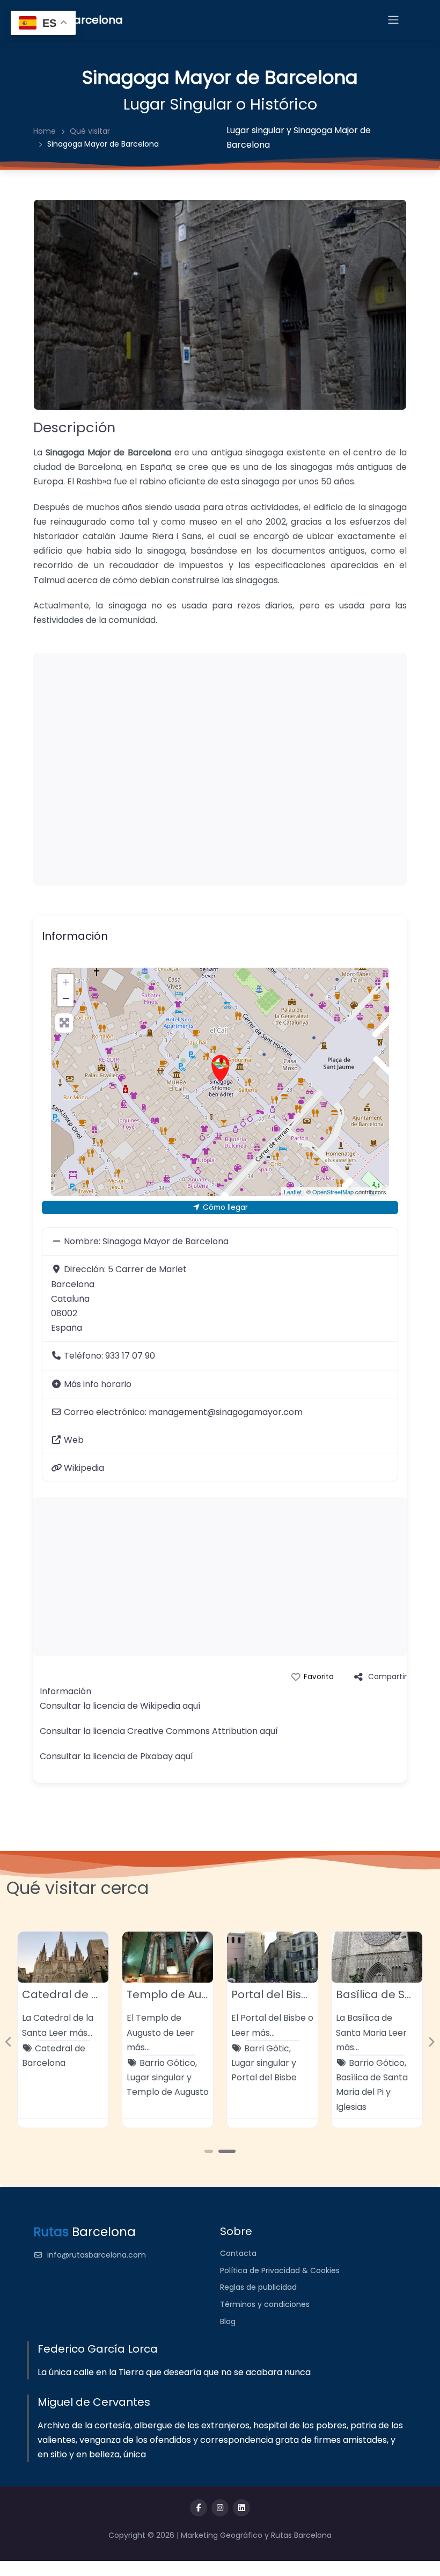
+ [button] (66, 982)
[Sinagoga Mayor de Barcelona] (221, 1068)
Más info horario (98, 1384)
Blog (228, 2321)
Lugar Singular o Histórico (220, 104)
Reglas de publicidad (258, 2287)
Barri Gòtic (267, 2048)
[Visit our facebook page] (199, 2508)
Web (74, 1440)
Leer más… (71, 2033)
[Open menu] (393, 20)
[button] (9, 2042)
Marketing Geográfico (223, 2535)
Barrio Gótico (167, 2063)
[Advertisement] (220, 769)
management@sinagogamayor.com (226, 1412)
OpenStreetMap (333, 1192)
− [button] (66, 998)
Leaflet (293, 1192)
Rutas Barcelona (301, 2535)
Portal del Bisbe (273, 1994)
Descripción (74, 427)
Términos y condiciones (265, 2304)
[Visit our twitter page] (220, 2508)
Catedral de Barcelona (85, 1994)
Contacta (238, 2253)
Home (45, 131)
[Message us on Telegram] (241, 2508)
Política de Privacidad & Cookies (280, 2270)
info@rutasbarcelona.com (97, 2255)
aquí (192, 1706)
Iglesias (351, 2107)
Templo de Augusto (179, 1994)
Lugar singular (255, 130)
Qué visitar (90, 131)
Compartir (387, 1677)
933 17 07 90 (130, 1356)
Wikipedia (84, 1468)
